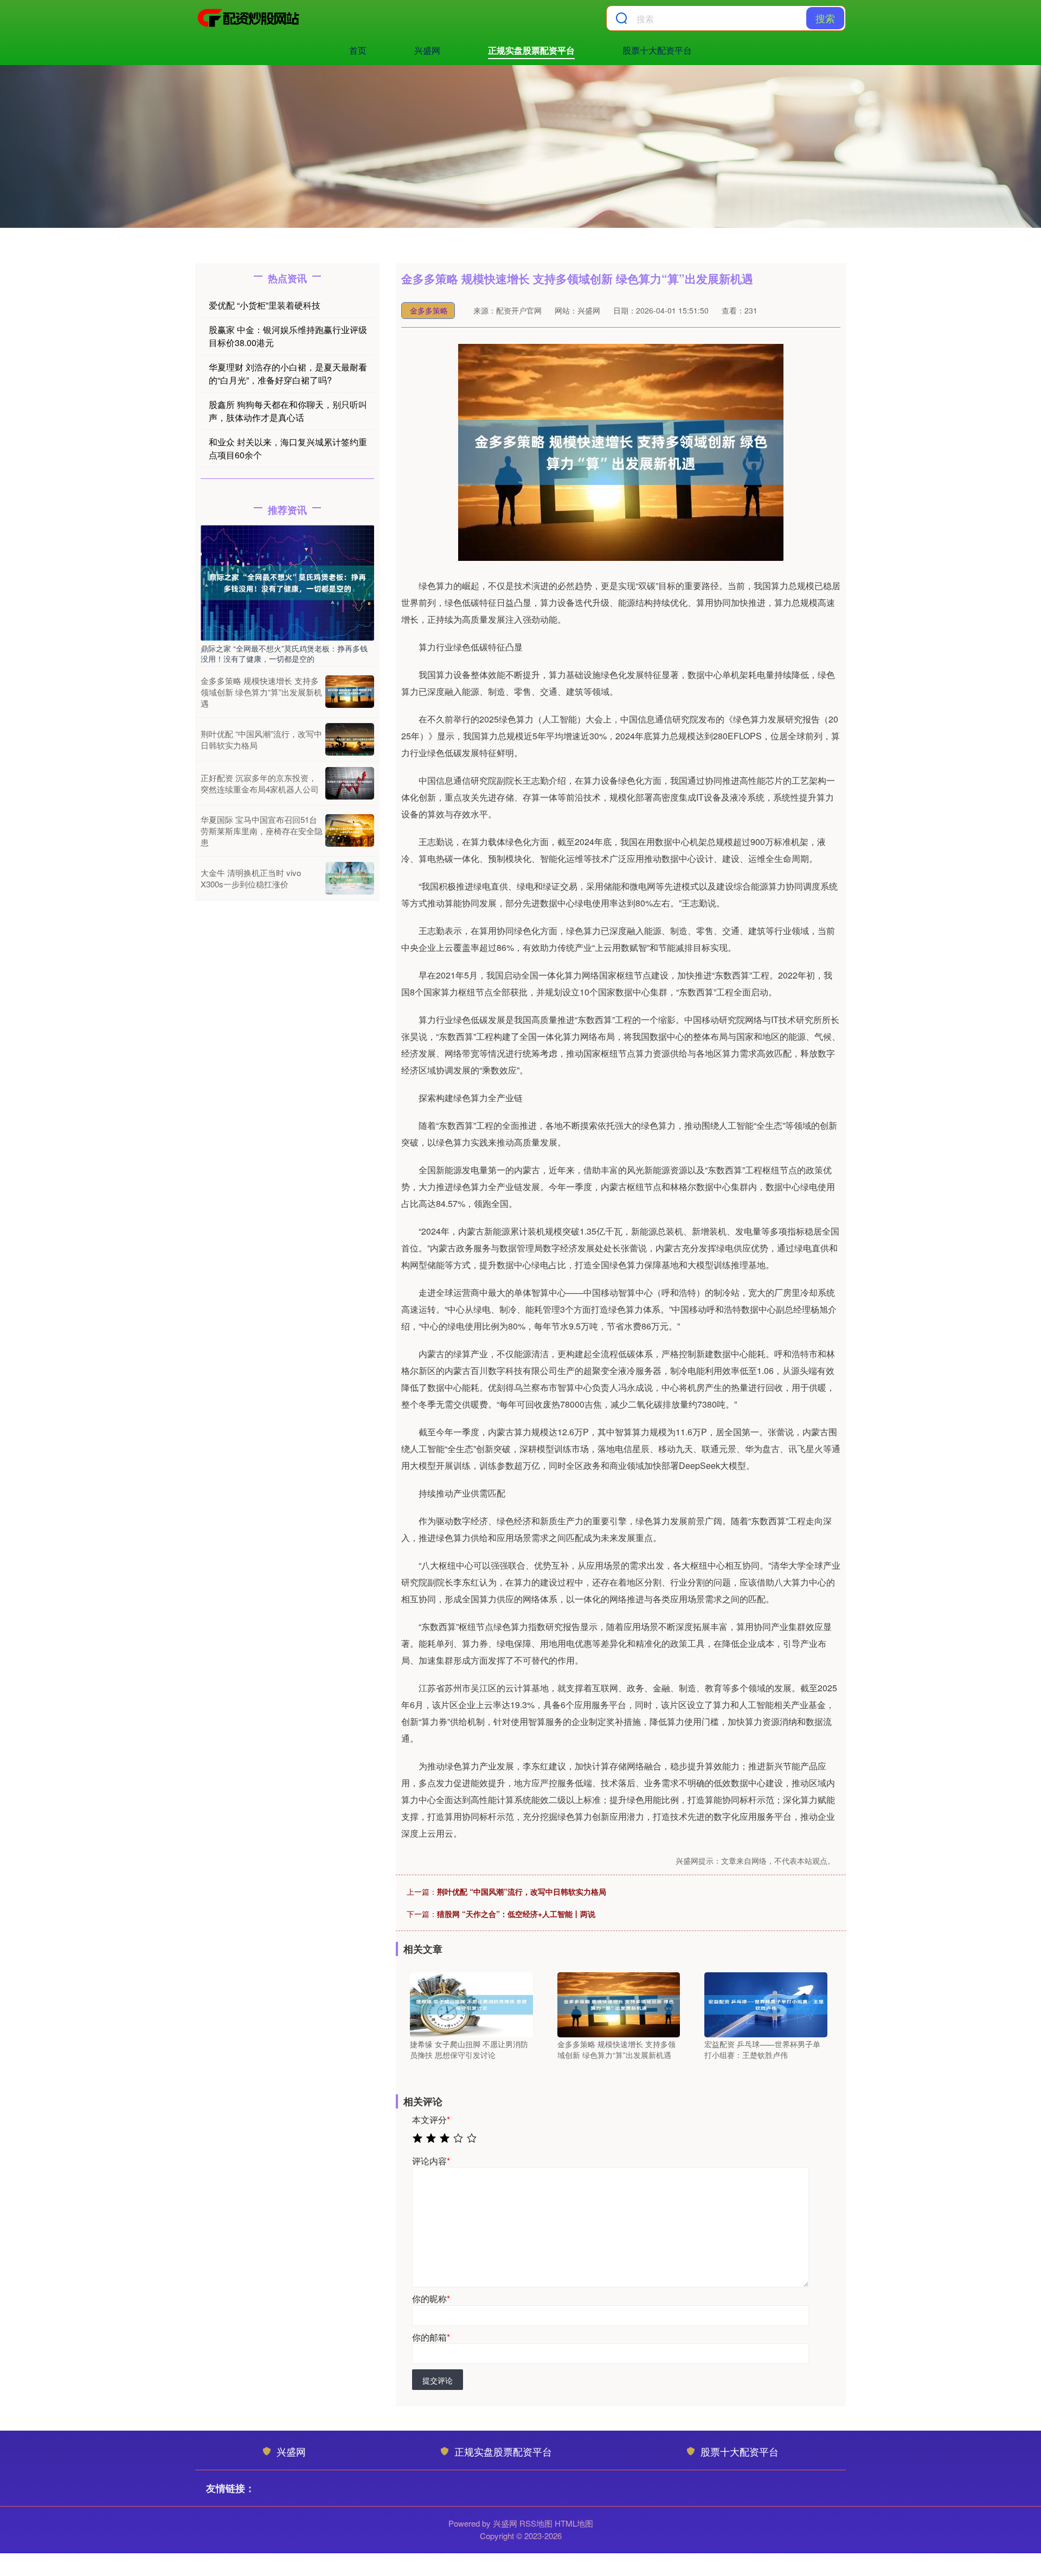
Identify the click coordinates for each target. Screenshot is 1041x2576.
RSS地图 (536, 2523)
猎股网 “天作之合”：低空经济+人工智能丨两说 (516, 1914)
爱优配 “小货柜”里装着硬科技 (265, 305)
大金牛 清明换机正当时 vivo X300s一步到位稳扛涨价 (251, 878)
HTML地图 (574, 2523)
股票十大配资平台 (657, 50)
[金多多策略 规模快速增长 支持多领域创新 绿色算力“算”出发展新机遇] (619, 2004)
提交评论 (438, 2380)
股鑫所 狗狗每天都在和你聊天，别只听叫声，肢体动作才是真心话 (288, 411)
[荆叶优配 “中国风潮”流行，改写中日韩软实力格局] (350, 739)
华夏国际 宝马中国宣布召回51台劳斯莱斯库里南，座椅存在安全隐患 (262, 831)
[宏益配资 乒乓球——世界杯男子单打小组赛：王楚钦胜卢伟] (766, 2004)
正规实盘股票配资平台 (531, 50)
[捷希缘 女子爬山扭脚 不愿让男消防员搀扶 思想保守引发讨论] (471, 2004)
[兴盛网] (248, 18)
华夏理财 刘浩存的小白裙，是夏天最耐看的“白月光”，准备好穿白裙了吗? (288, 373)
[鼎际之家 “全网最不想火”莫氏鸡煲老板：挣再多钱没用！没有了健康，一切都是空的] (287, 581)
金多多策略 (429, 310)
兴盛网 (427, 50)
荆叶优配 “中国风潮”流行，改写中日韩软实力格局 (522, 1891)
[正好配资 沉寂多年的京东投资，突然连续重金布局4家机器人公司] (350, 783)
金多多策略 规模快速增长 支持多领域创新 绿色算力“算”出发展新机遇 (261, 692)
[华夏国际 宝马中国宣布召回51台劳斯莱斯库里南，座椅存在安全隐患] (350, 830)
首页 (358, 50)
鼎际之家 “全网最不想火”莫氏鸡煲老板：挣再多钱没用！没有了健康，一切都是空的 (284, 653)
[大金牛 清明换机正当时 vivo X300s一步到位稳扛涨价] (350, 878)
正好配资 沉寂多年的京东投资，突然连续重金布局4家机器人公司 (260, 783)
